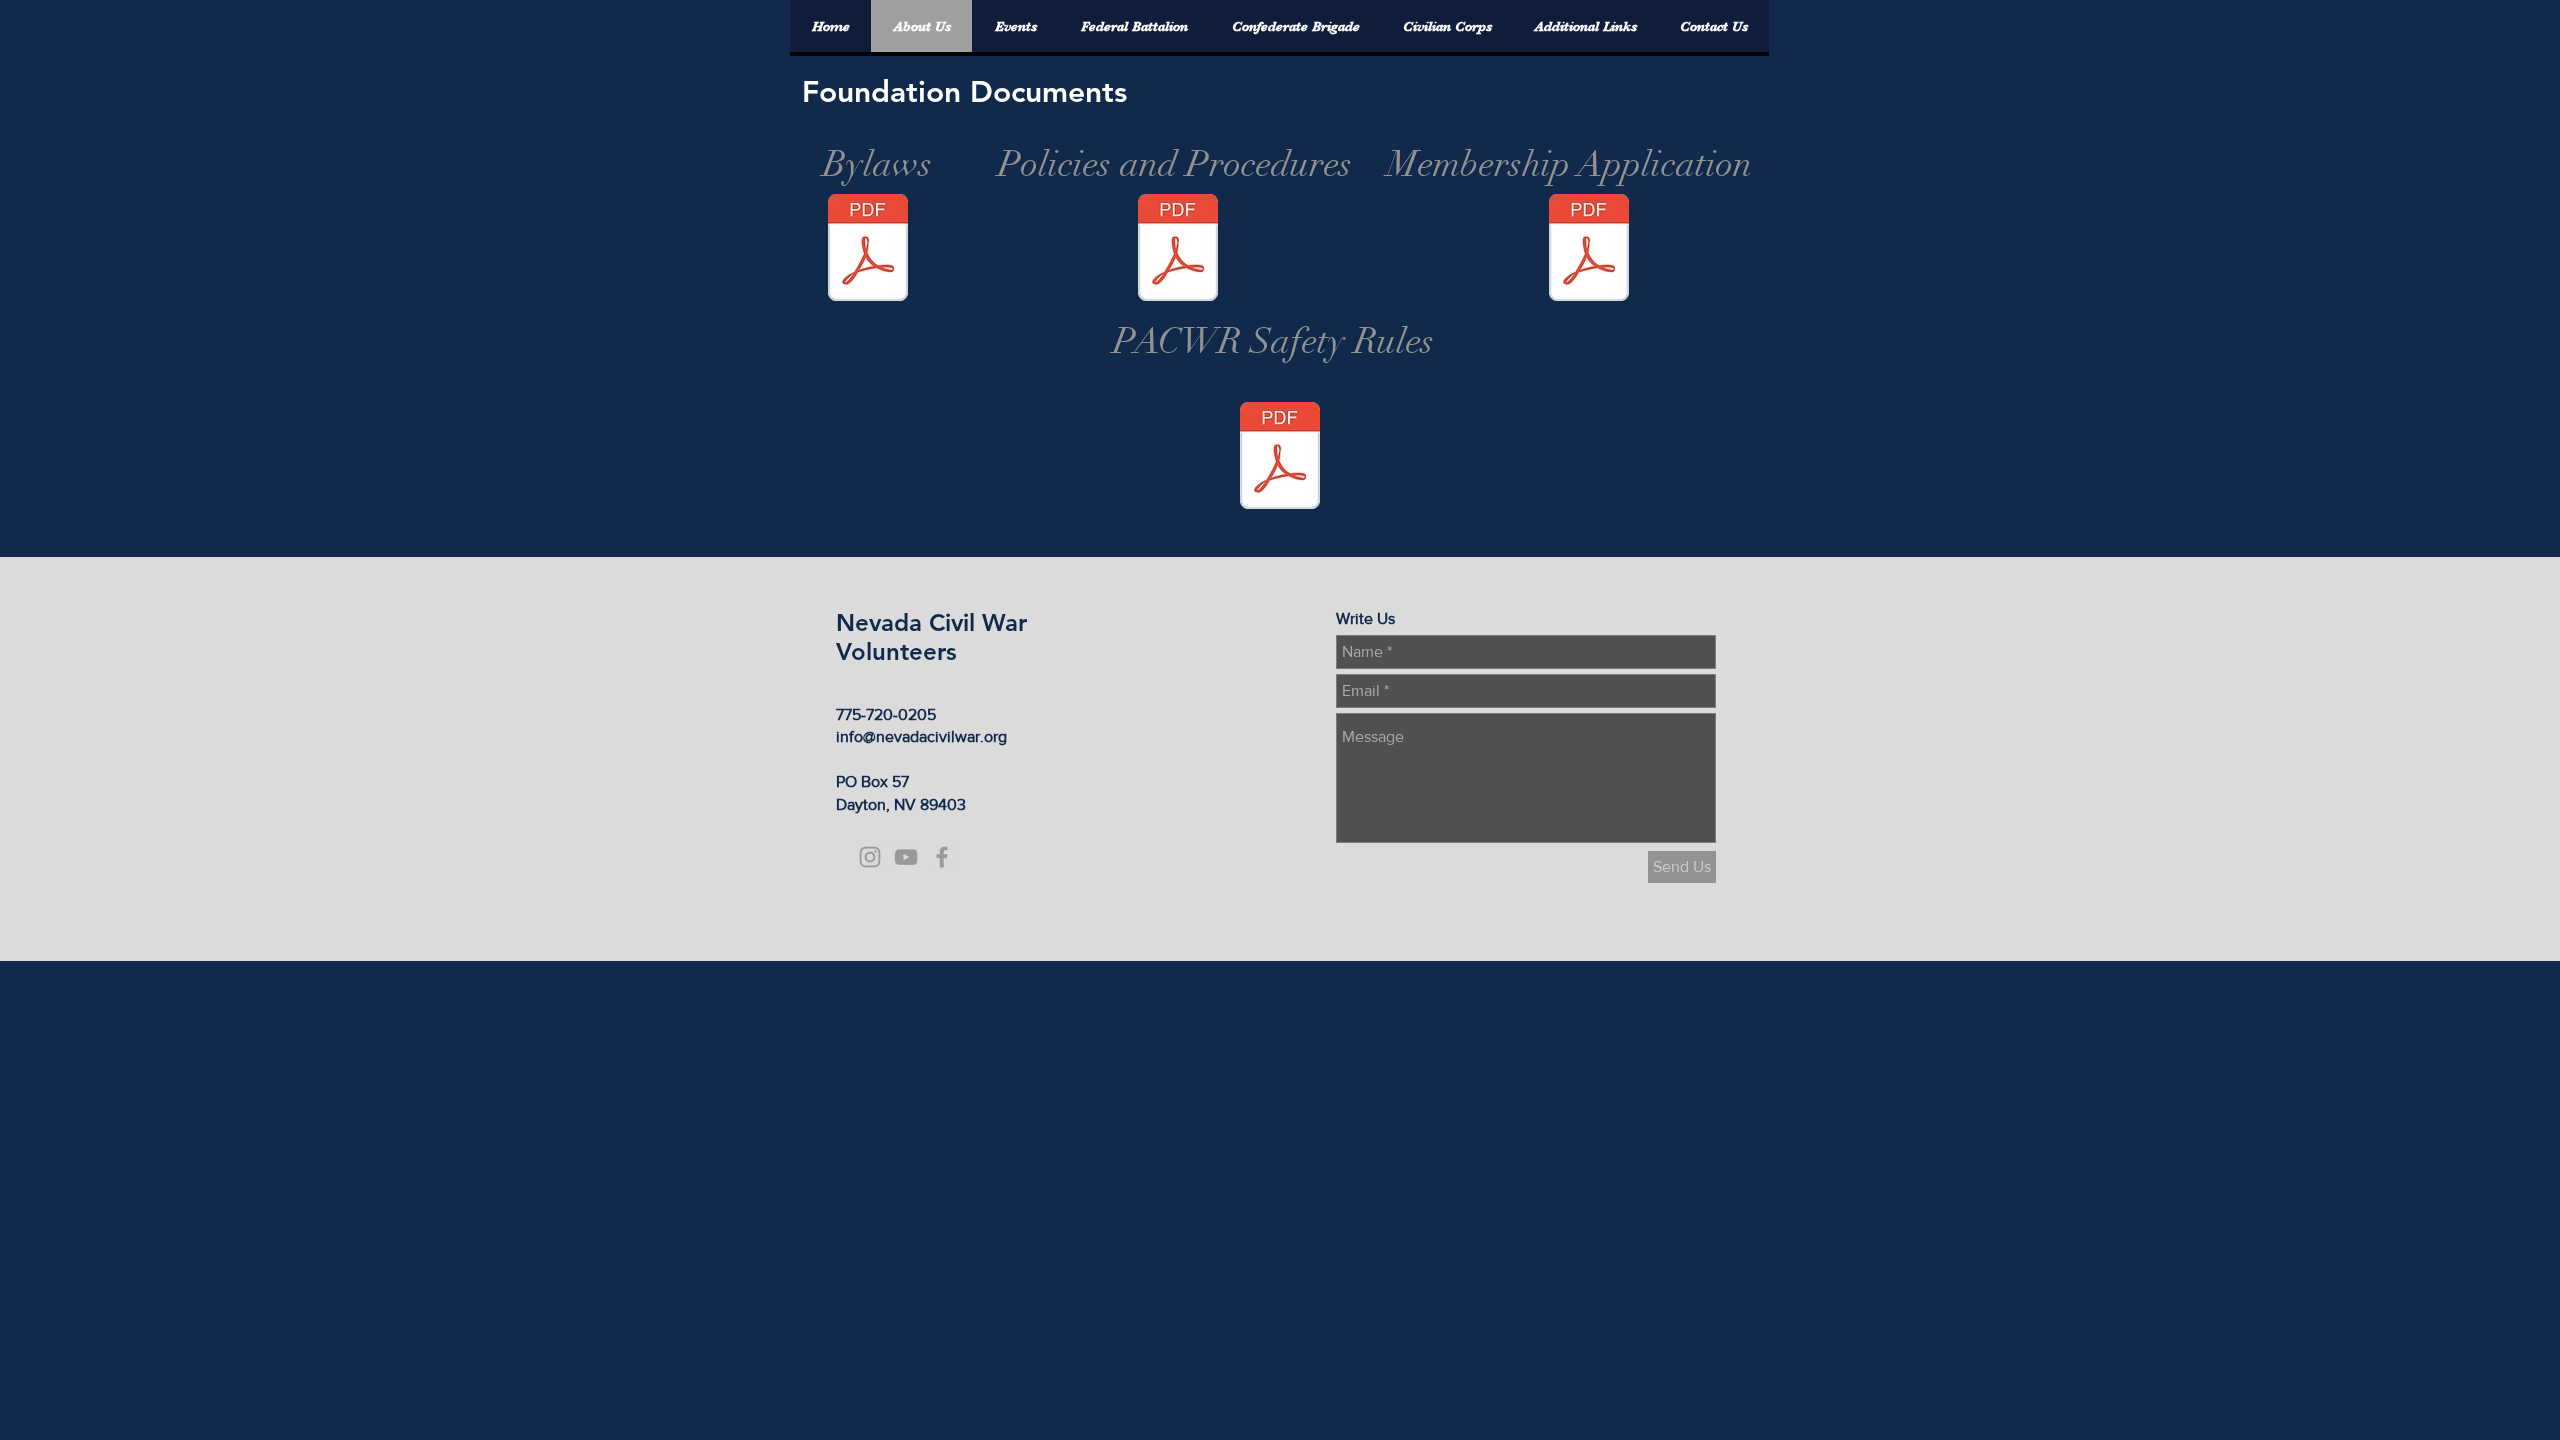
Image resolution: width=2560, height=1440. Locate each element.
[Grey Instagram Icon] (870, 857)
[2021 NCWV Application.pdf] (1589, 250)
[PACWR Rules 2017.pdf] (1280, 458)
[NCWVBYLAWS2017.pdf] (868, 250)
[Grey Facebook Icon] (942, 857)
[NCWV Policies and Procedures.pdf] (1178, 250)
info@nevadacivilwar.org (921, 736)
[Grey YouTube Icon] (906, 857)
